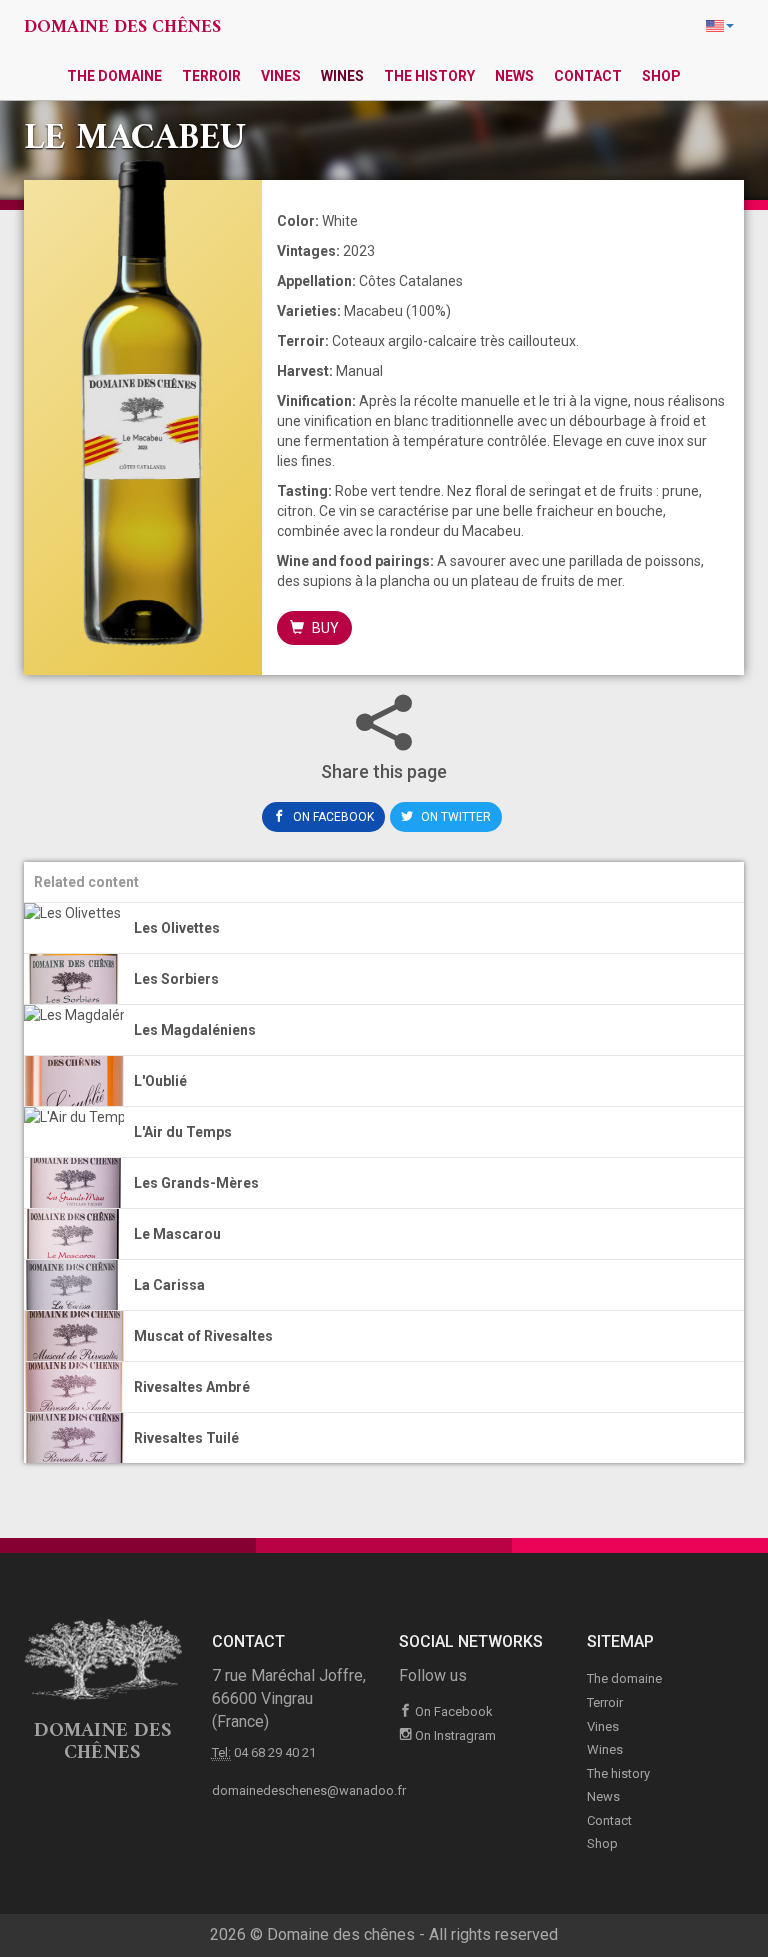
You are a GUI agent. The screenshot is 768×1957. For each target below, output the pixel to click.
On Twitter (454, 817)
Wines (342, 76)
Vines (281, 76)
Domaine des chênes (122, 27)
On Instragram (454, 1735)
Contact (588, 76)
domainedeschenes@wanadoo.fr (309, 1790)
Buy (324, 628)
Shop (661, 76)
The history (429, 76)
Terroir (211, 76)
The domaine (114, 76)
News (514, 76)
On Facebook (332, 817)
